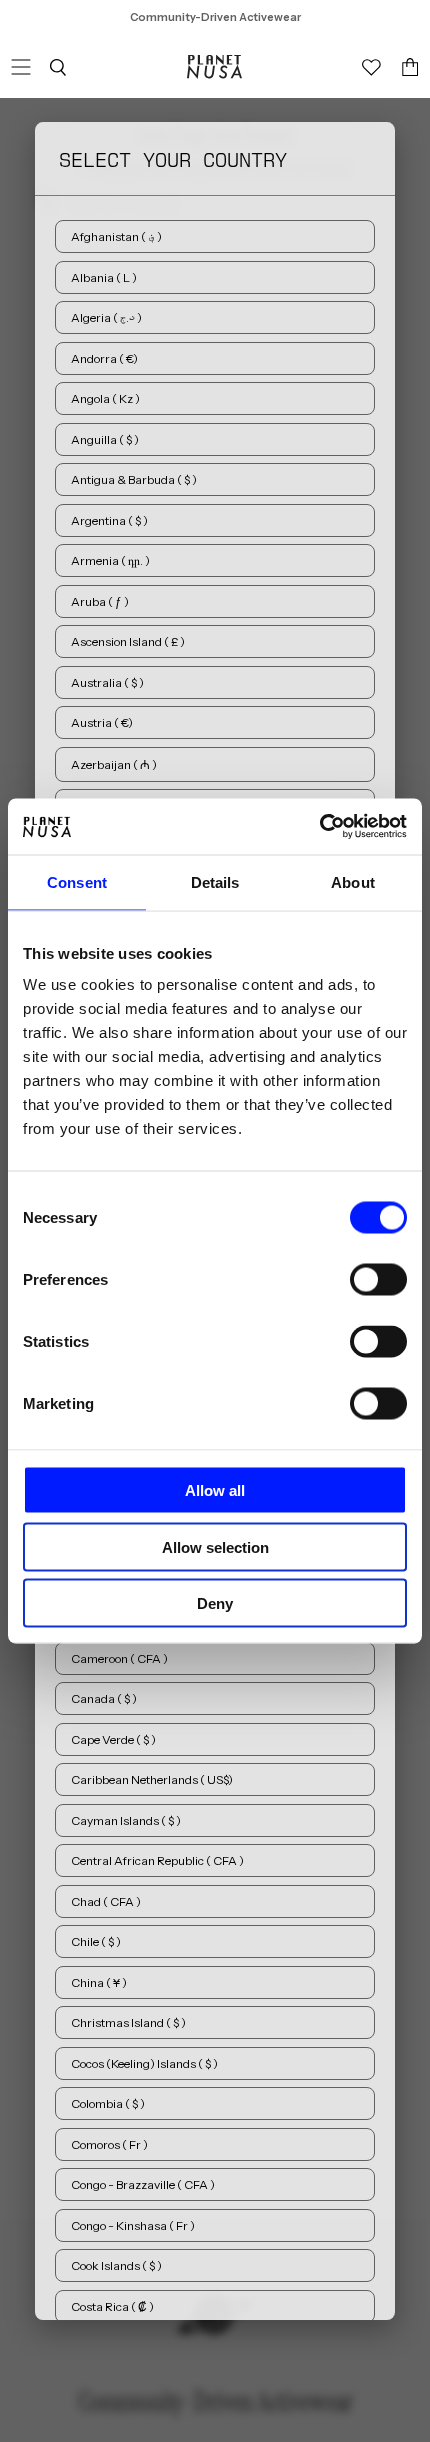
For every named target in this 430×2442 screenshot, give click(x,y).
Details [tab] (215, 881)
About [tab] (353, 881)
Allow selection (215, 1546)
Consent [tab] (77, 881)
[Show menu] (21, 67)
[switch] (378, 1280)
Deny (215, 1603)
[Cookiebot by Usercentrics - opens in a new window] (319, 827)
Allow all (215, 1490)
